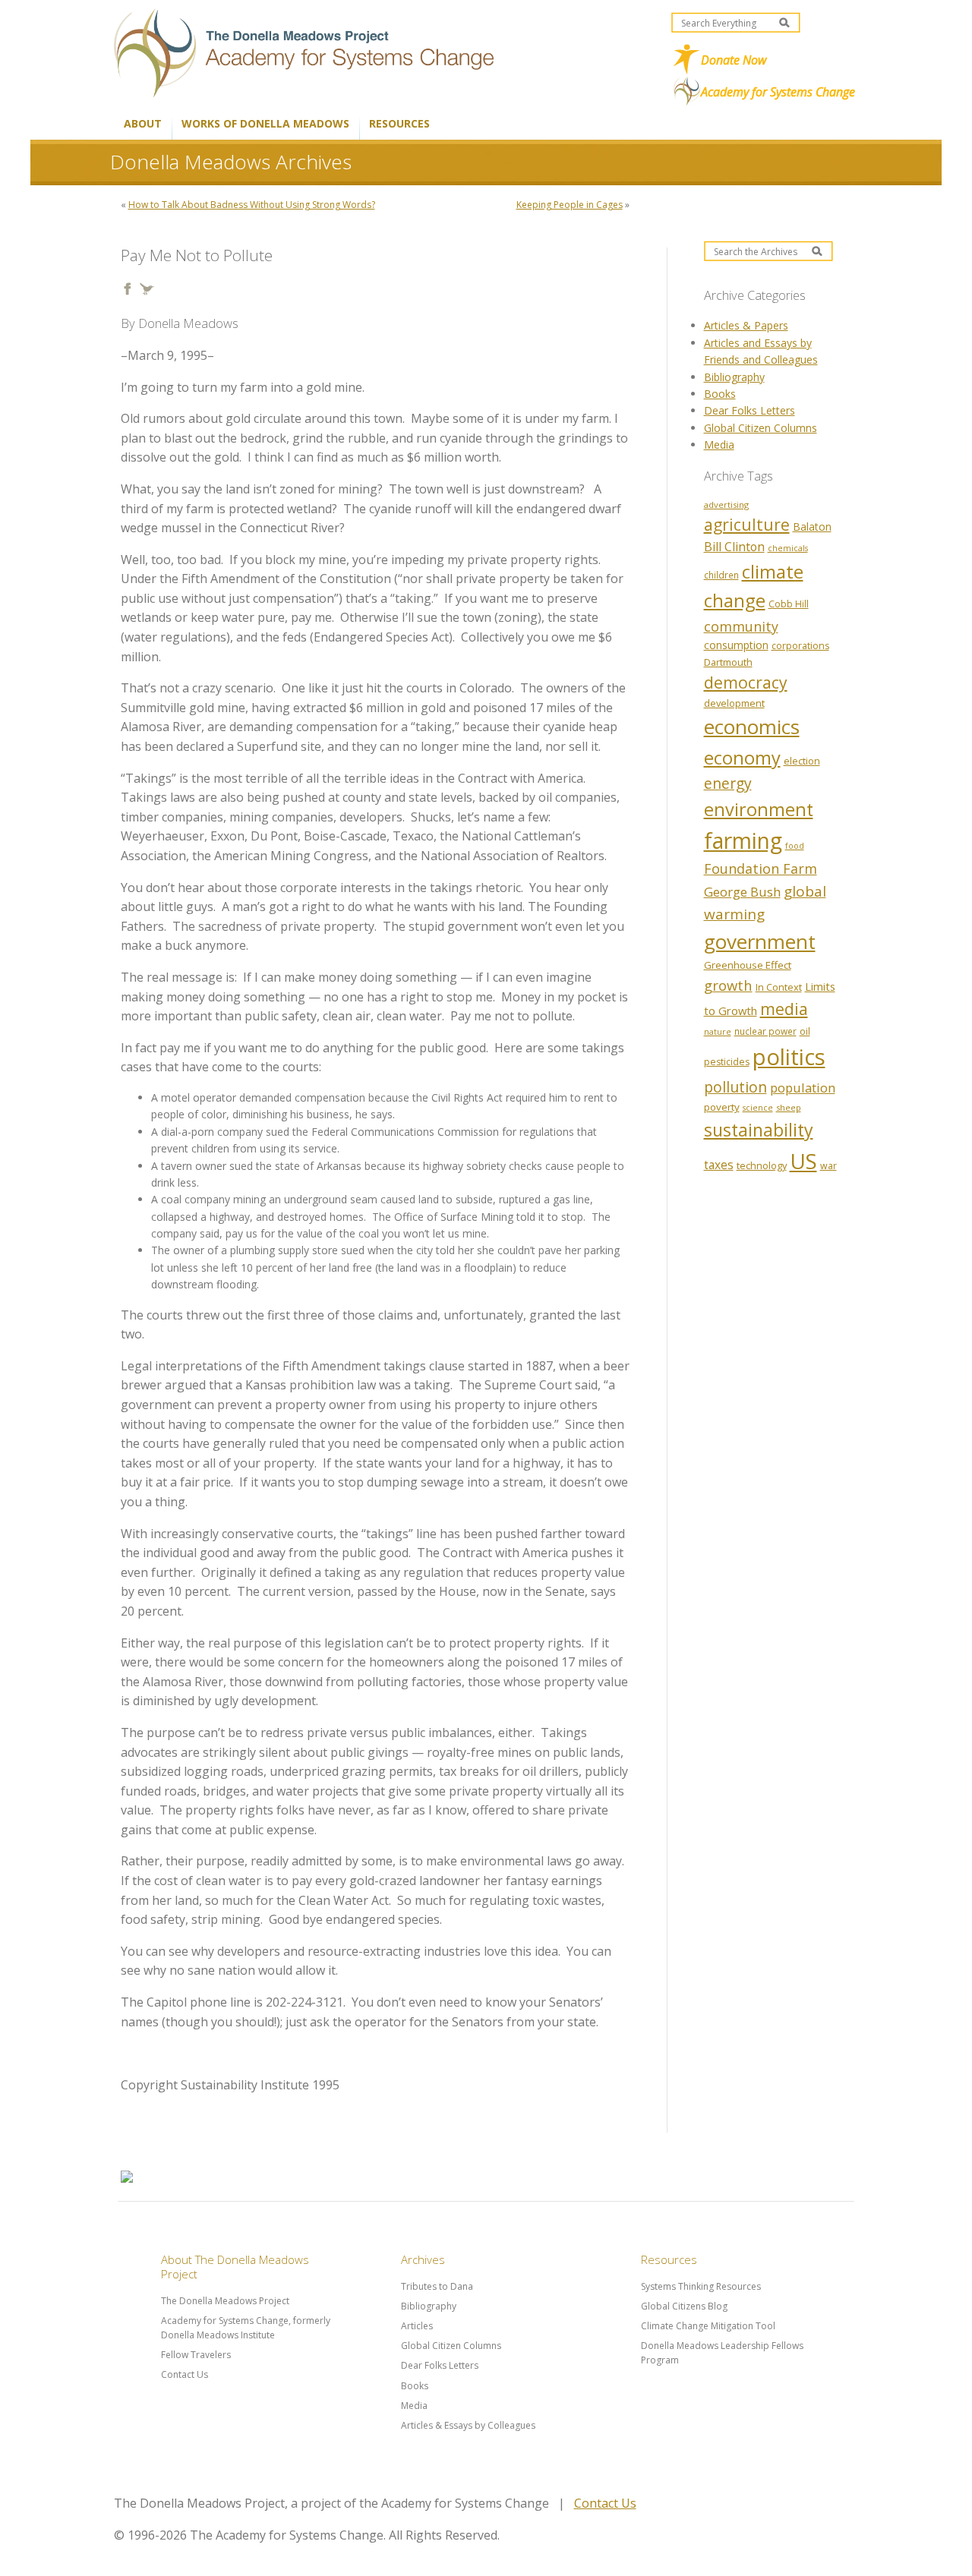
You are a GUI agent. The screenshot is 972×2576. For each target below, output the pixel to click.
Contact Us (185, 2374)
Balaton (812, 527)
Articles (417, 2326)
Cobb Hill (789, 604)
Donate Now (734, 60)
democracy (746, 682)
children (721, 575)
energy (728, 783)
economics (752, 727)
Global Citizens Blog (684, 2306)
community (741, 626)
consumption (736, 645)
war (828, 1166)
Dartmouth (728, 662)
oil (805, 1031)
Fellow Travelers (196, 2355)
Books (720, 394)
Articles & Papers (746, 325)
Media (719, 445)
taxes (719, 1165)
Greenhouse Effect (748, 965)
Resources (399, 123)
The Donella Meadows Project (225, 2301)
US (803, 1161)
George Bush (742, 892)
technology (762, 1165)
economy (742, 758)
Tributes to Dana (437, 2286)
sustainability (759, 1130)
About (143, 123)
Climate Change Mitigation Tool (708, 2326)
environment (759, 809)
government (760, 941)
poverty (722, 1107)
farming (743, 840)
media (784, 1009)
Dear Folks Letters (750, 410)
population (803, 1088)
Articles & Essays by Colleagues (468, 2425)
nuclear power (765, 1031)
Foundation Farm (761, 869)
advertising (726, 504)
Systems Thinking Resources (701, 2286)
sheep (789, 1107)
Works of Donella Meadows (265, 123)
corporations (800, 646)
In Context (779, 987)
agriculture (747, 524)
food (795, 846)
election (802, 761)
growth (728, 985)
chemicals (788, 548)
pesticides (727, 1062)
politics (789, 1057)
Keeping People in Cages (570, 205)
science (758, 1108)
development (734, 703)
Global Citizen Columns (761, 428)
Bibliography (734, 377)
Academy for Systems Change (778, 92)
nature (718, 1032)
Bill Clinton (734, 547)
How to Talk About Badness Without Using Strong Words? (252, 205)
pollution (735, 1087)
